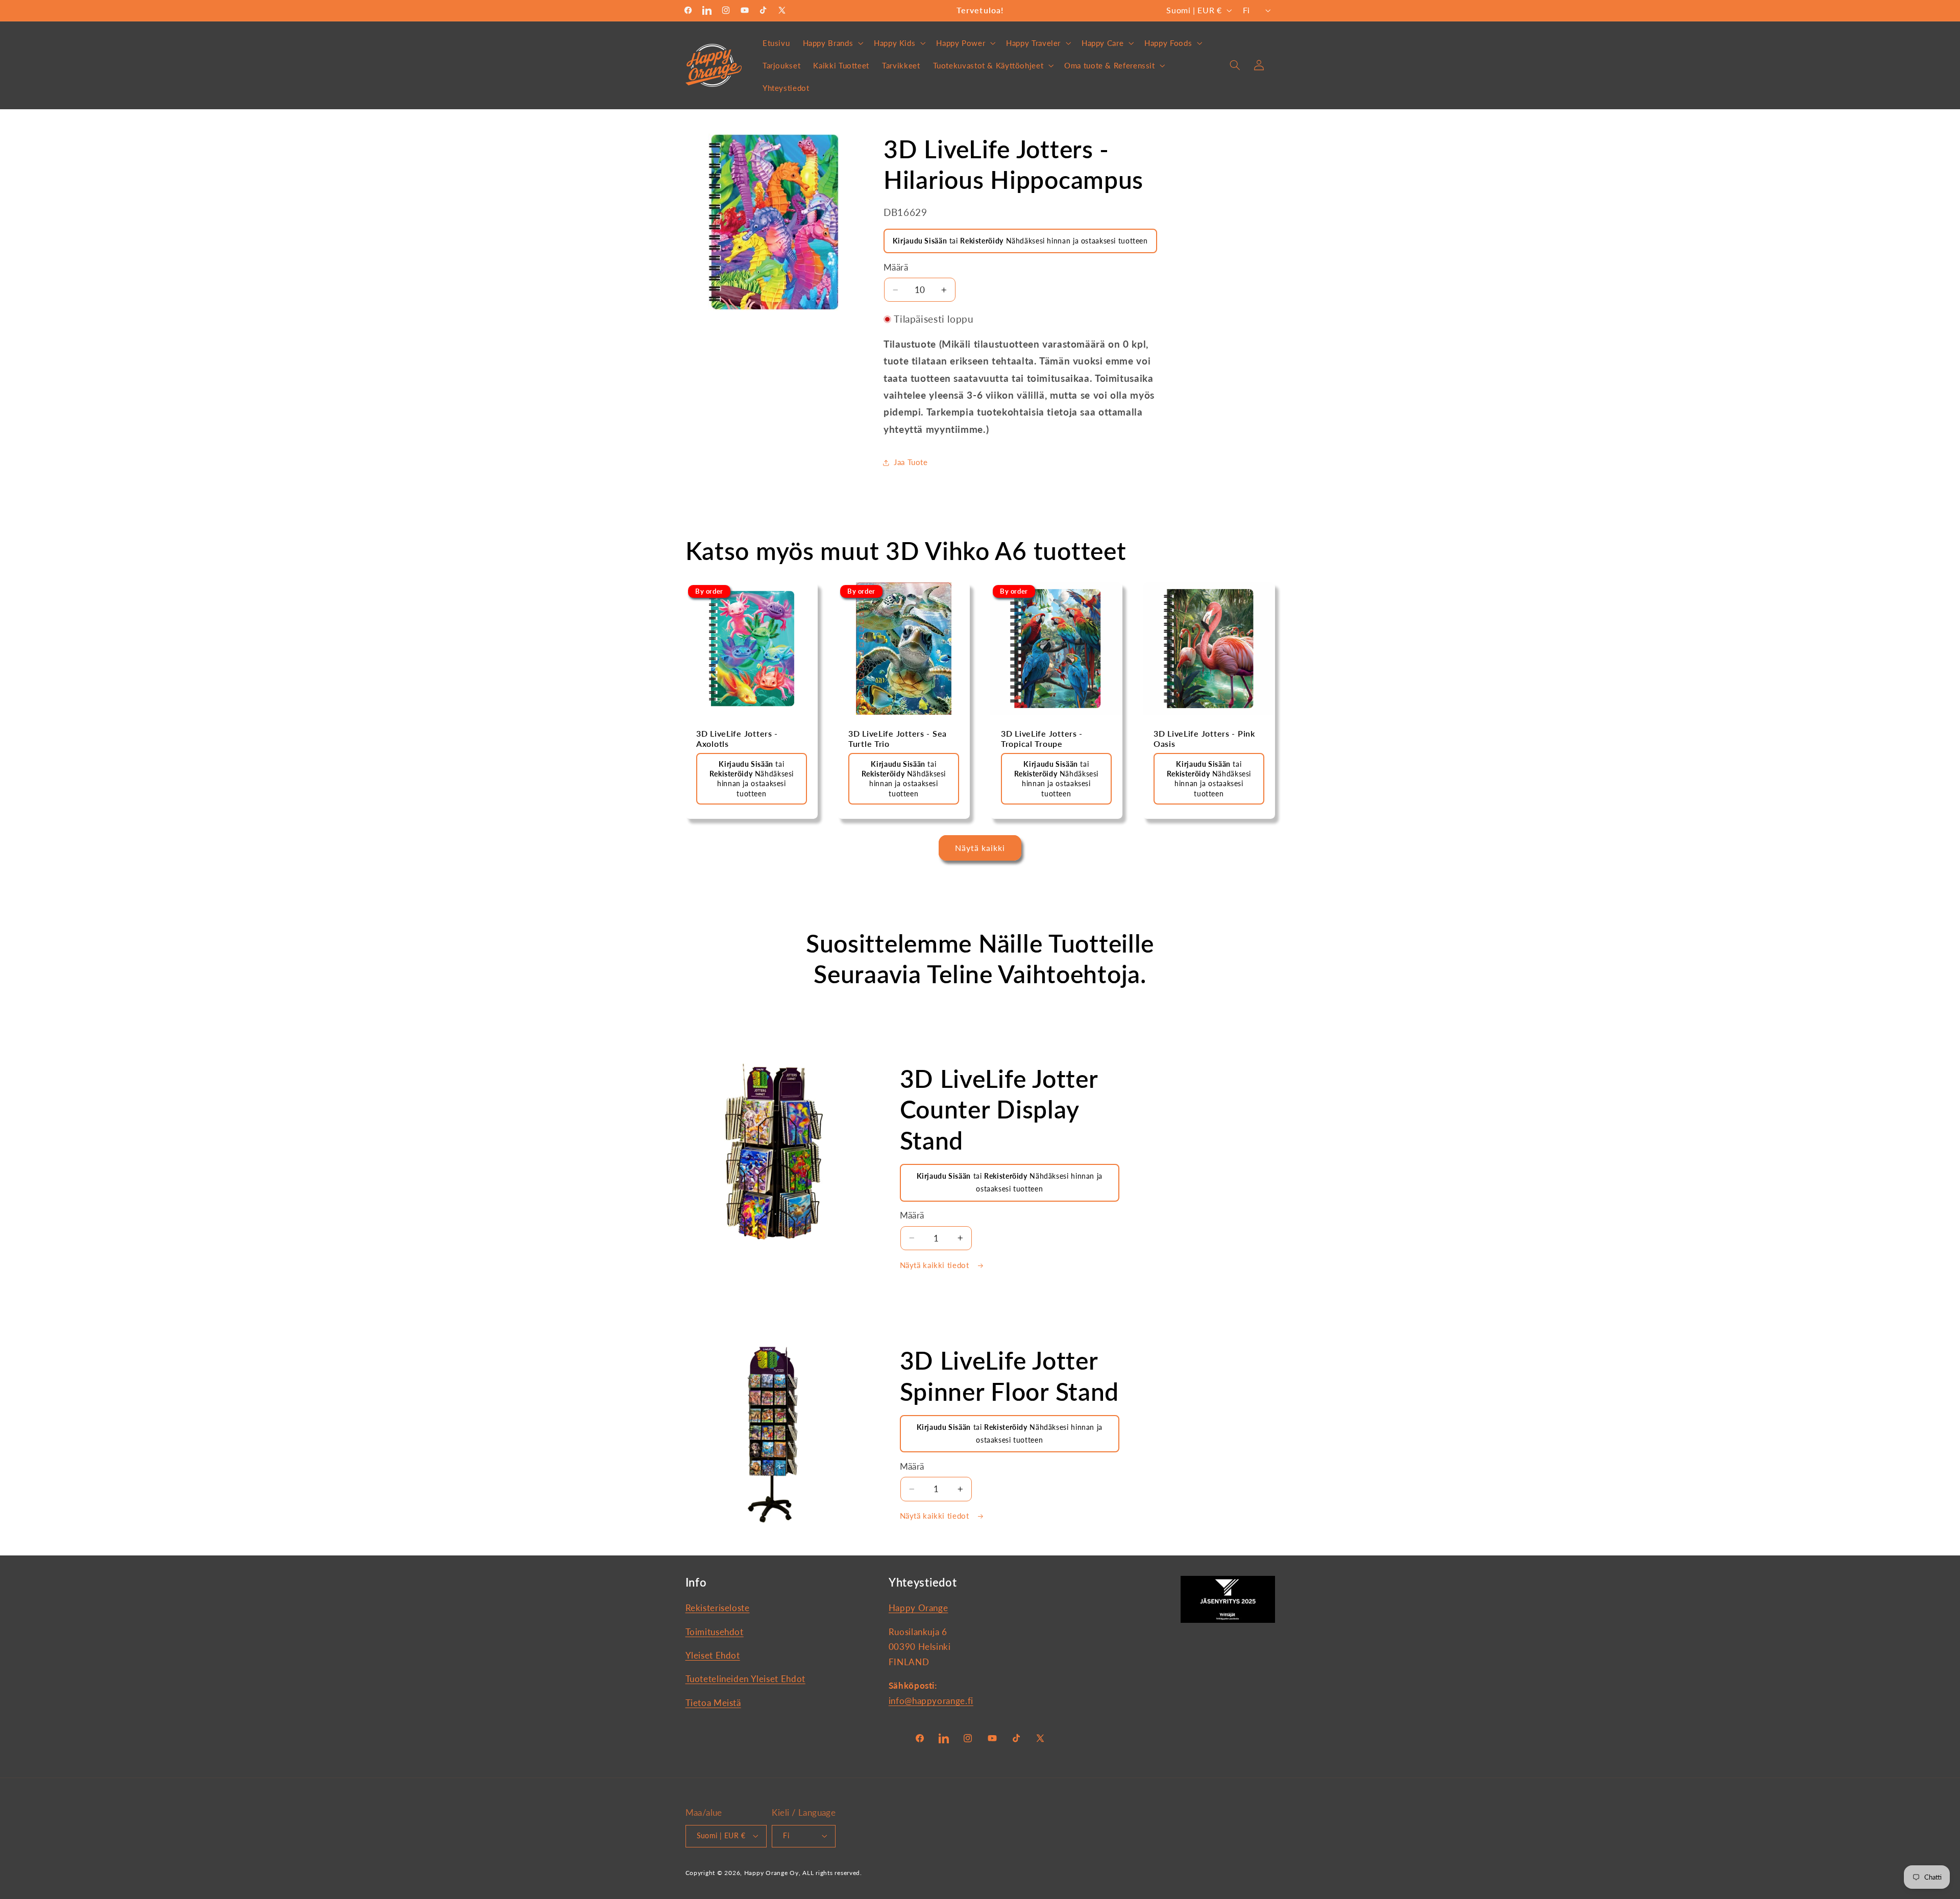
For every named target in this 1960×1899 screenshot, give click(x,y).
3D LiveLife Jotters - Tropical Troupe (1042, 739)
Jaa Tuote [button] (911, 462)
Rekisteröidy (982, 241)
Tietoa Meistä (713, 1703)
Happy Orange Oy (771, 1873)
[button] (832, 43)
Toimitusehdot (715, 1632)
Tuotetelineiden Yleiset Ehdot (745, 1679)
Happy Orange (918, 1608)
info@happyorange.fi (931, 1701)
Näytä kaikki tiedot (936, 1265)
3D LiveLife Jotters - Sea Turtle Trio (898, 739)
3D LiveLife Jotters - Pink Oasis (1204, 739)
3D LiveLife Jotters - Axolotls (737, 739)
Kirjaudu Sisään (920, 241)
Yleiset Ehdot (713, 1655)
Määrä (896, 267)
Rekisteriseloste (718, 1608)
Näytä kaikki (980, 848)
